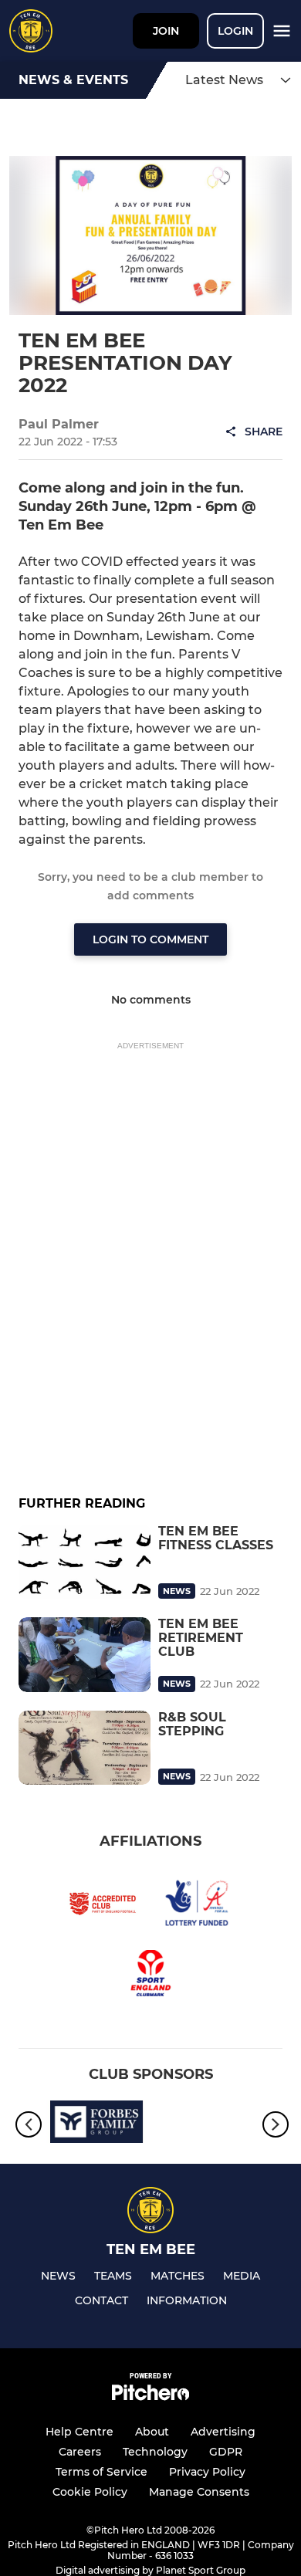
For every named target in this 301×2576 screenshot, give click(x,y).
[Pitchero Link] (150, 2397)
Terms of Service (101, 2472)
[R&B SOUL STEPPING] (85, 1748)
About (152, 2432)
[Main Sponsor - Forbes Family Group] (96, 2124)
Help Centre (79, 2432)
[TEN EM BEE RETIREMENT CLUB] (85, 1654)
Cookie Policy (90, 2492)
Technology (155, 2452)
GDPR (226, 2452)
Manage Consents (199, 2492)
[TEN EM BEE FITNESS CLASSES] (85, 1562)
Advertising (223, 2432)
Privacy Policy (207, 2472)
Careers (80, 2452)
